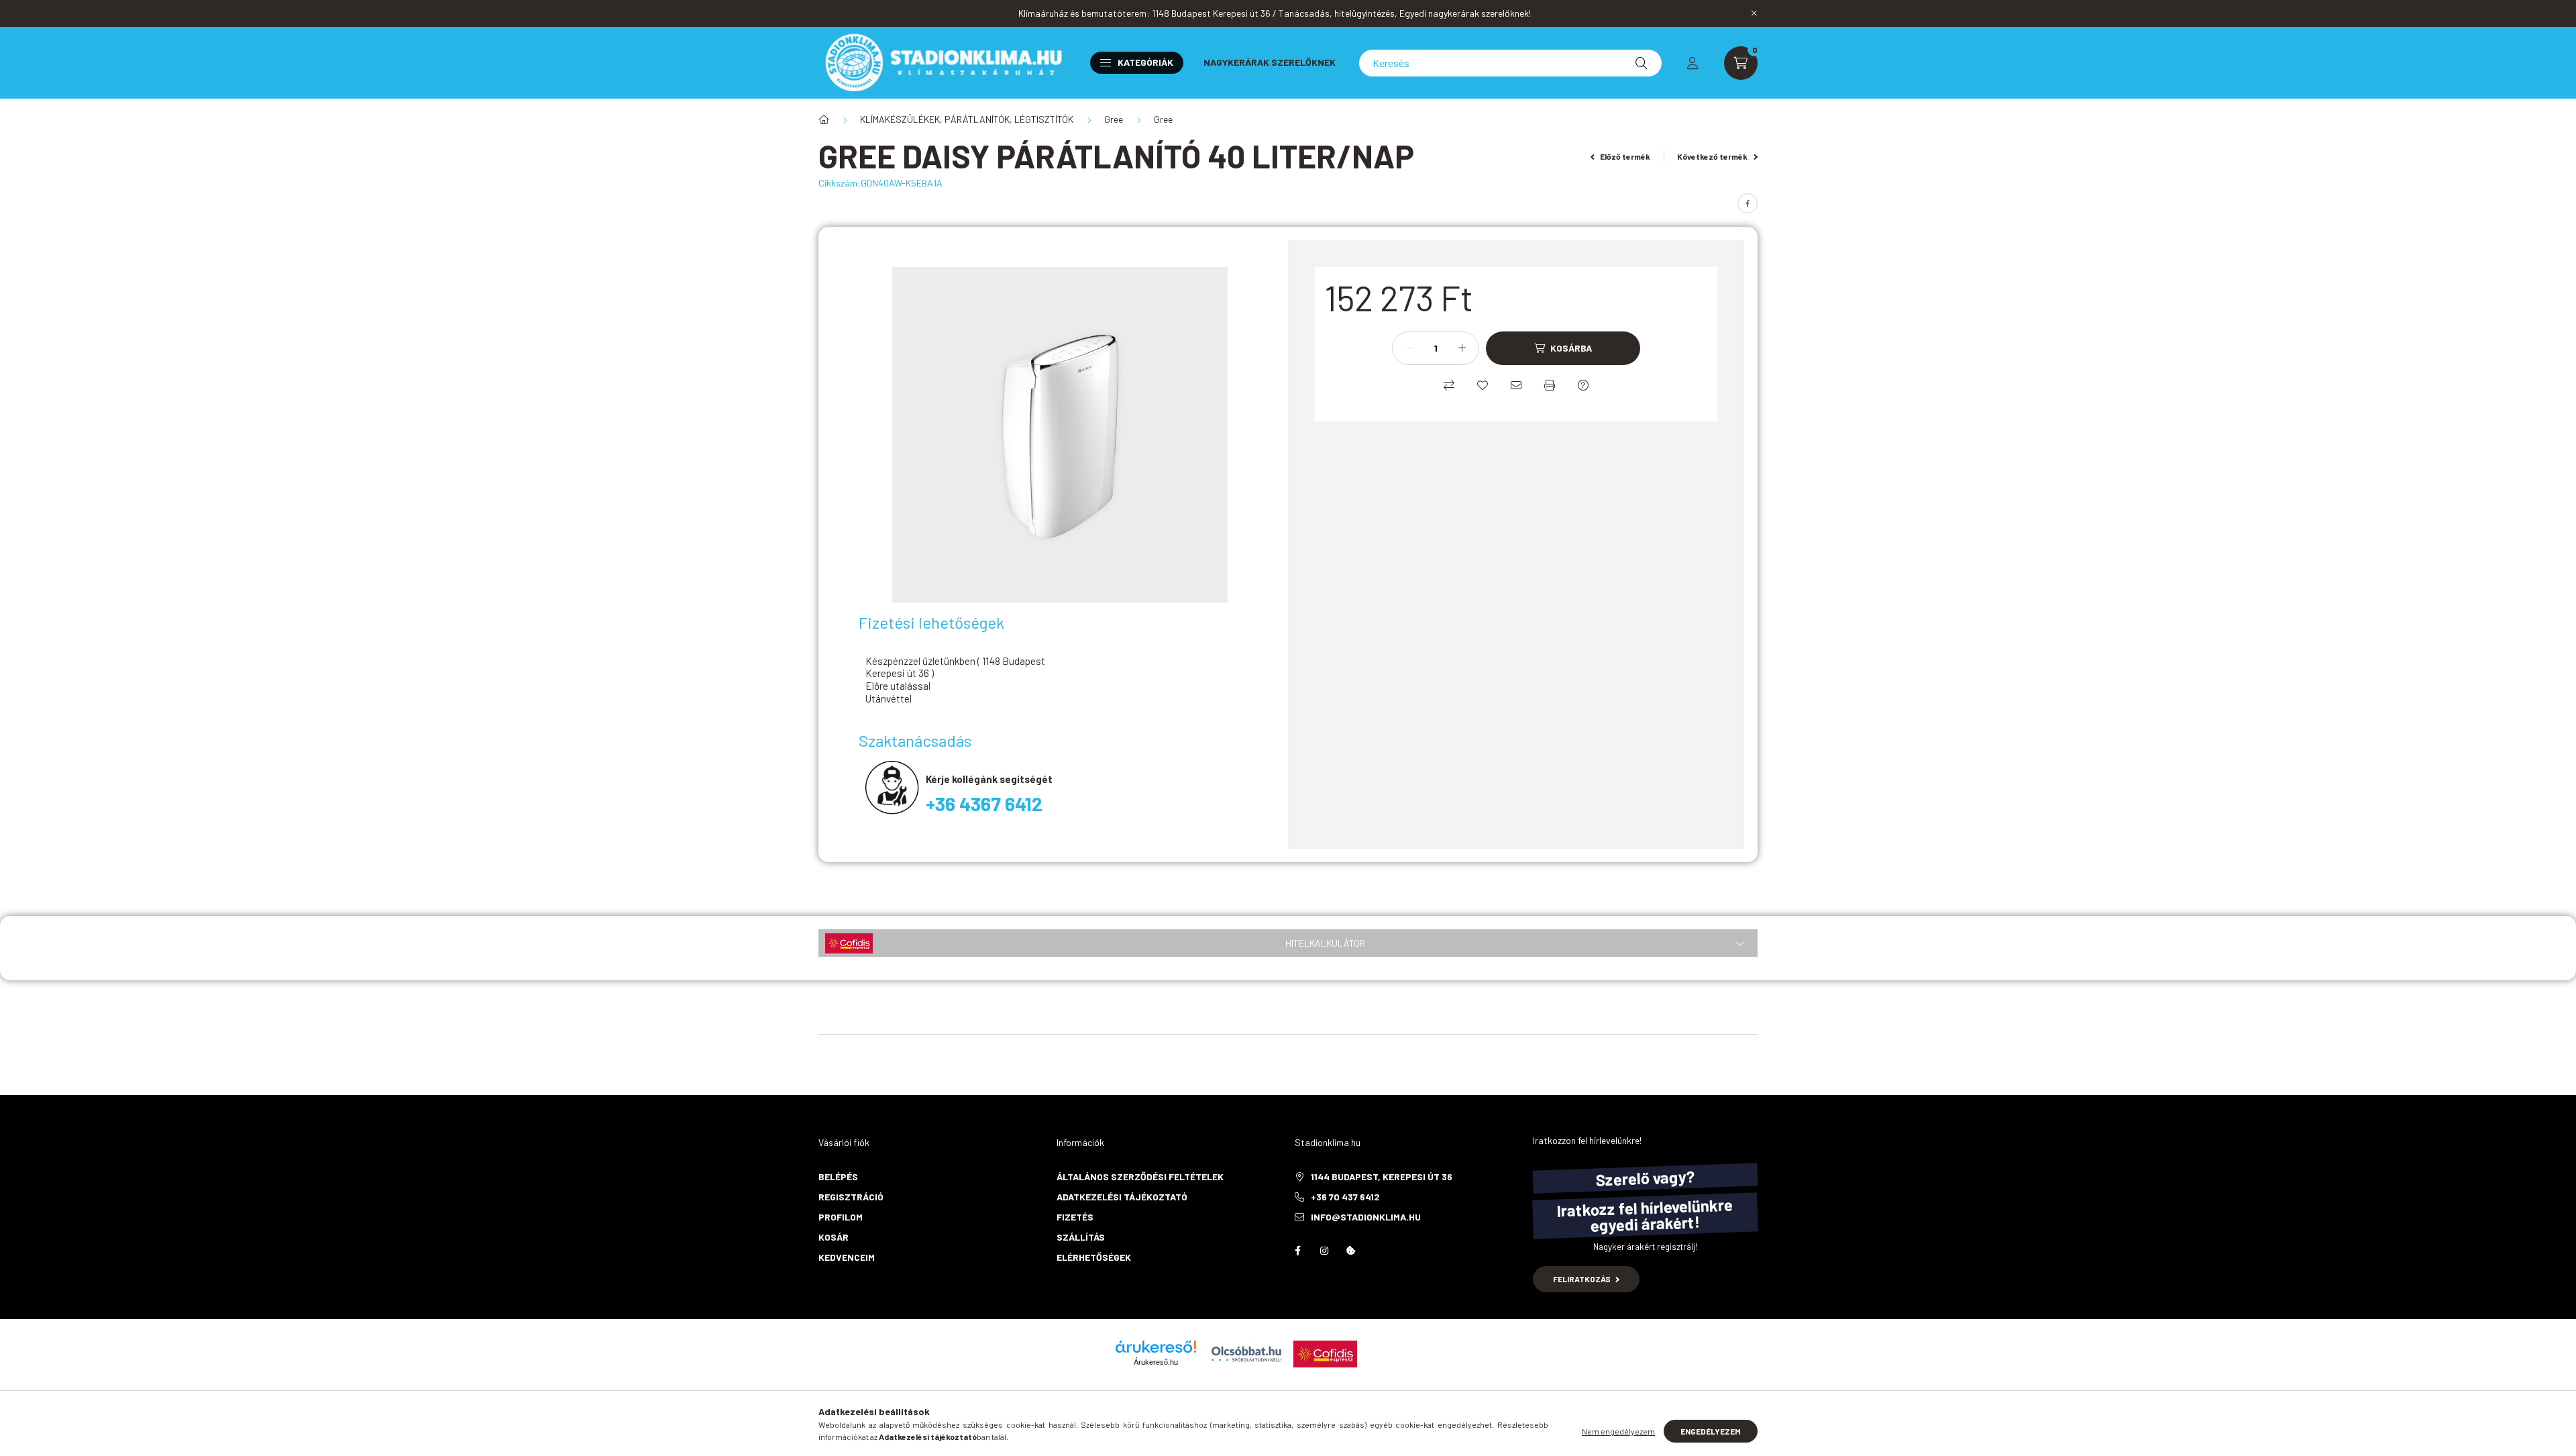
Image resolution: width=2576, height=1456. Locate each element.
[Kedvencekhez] (1483, 385)
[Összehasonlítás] (1449, 385)
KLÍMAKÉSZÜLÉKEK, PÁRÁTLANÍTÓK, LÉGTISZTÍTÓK (967, 119)
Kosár (834, 1237)
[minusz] (1409, 348)
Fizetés (1075, 1217)
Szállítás (1081, 1237)
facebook (1297, 1251)
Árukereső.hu (1156, 1362)
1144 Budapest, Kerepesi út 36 (1382, 1177)
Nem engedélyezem (1618, 1431)
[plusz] (1462, 348)
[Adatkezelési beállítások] (1351, 1251)
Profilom (841, 1217)
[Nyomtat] (1550, 385)
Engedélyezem (1711, 1431)
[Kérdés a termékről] (1583, 385)
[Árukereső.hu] (1156, 1347)
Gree (1114, 119)
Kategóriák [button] (1145, 62)
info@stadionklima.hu (1366, 1217)
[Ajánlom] (1516, 385)
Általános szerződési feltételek (1140, 1177)
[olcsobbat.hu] (1246, 1352)
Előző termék (1624, 156)
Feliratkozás (1582, 1279)
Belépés (838, 1177)
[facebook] (1748, 203)
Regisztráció (851, 1197)
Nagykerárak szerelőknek (1270, 62)
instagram (1324, 1251)
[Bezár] (1754, 13)
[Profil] (1693, 63)
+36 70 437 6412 (1345, 1197)
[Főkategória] (824, 119)
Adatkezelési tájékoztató (1122, 1197)
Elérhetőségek (1094, 1257)
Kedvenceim (847, 1257)
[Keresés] (1642, 63)
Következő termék (1713, 156)
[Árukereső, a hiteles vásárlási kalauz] (1414, 1352)
